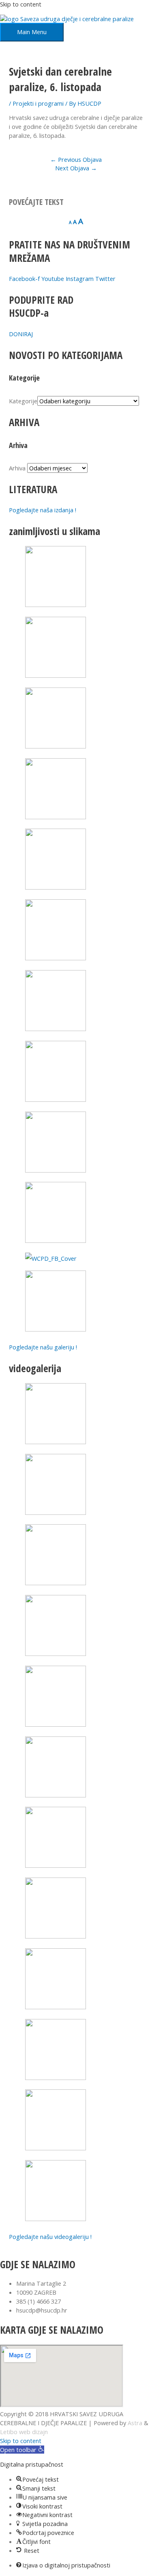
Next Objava (76, 168)
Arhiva (17, 468)
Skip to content (21, 4)
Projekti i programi (38, 103)
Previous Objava (76, 159)
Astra (135, 2423)
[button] (22, 2450)
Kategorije (23, 401)
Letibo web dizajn (24, 2432)
